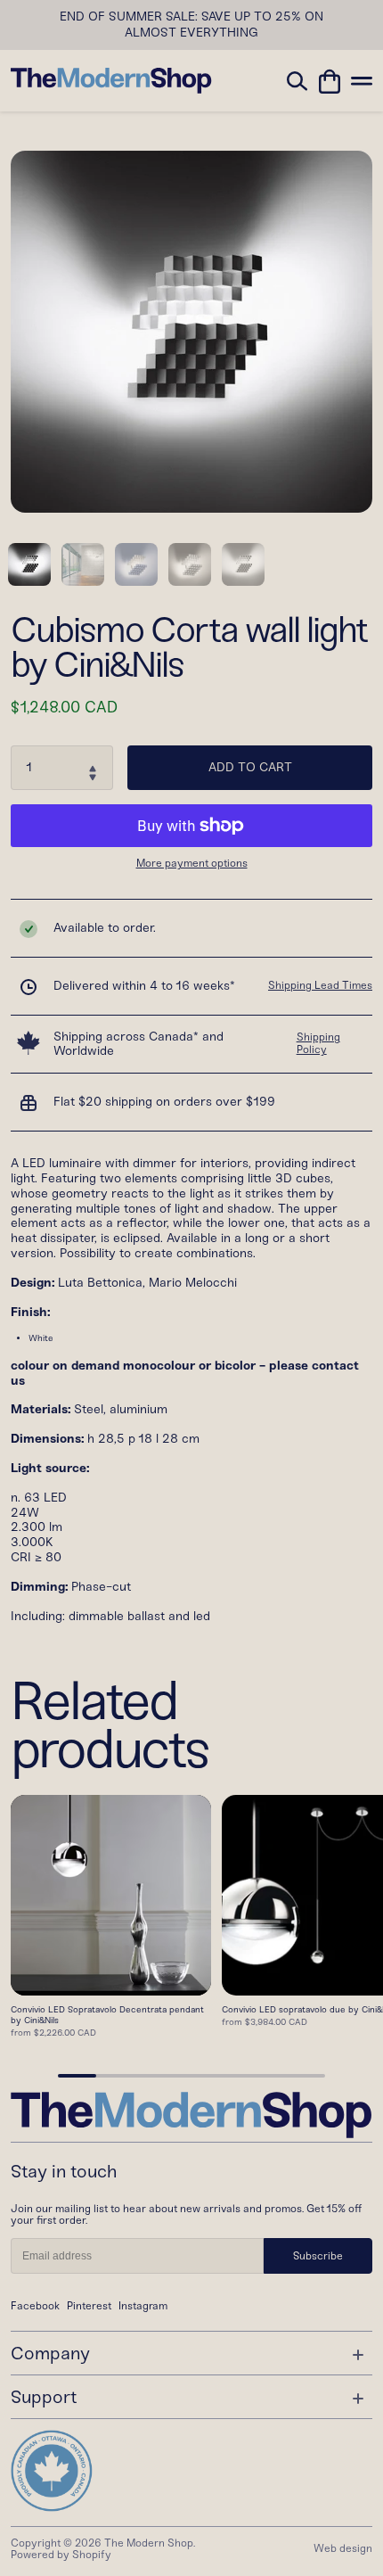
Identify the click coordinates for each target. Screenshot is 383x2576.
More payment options (192, 864)
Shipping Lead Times (320, 985)
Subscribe (318, 2256)
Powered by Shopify (61, 2555)
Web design (343, 2548)
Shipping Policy (318, 1043)
